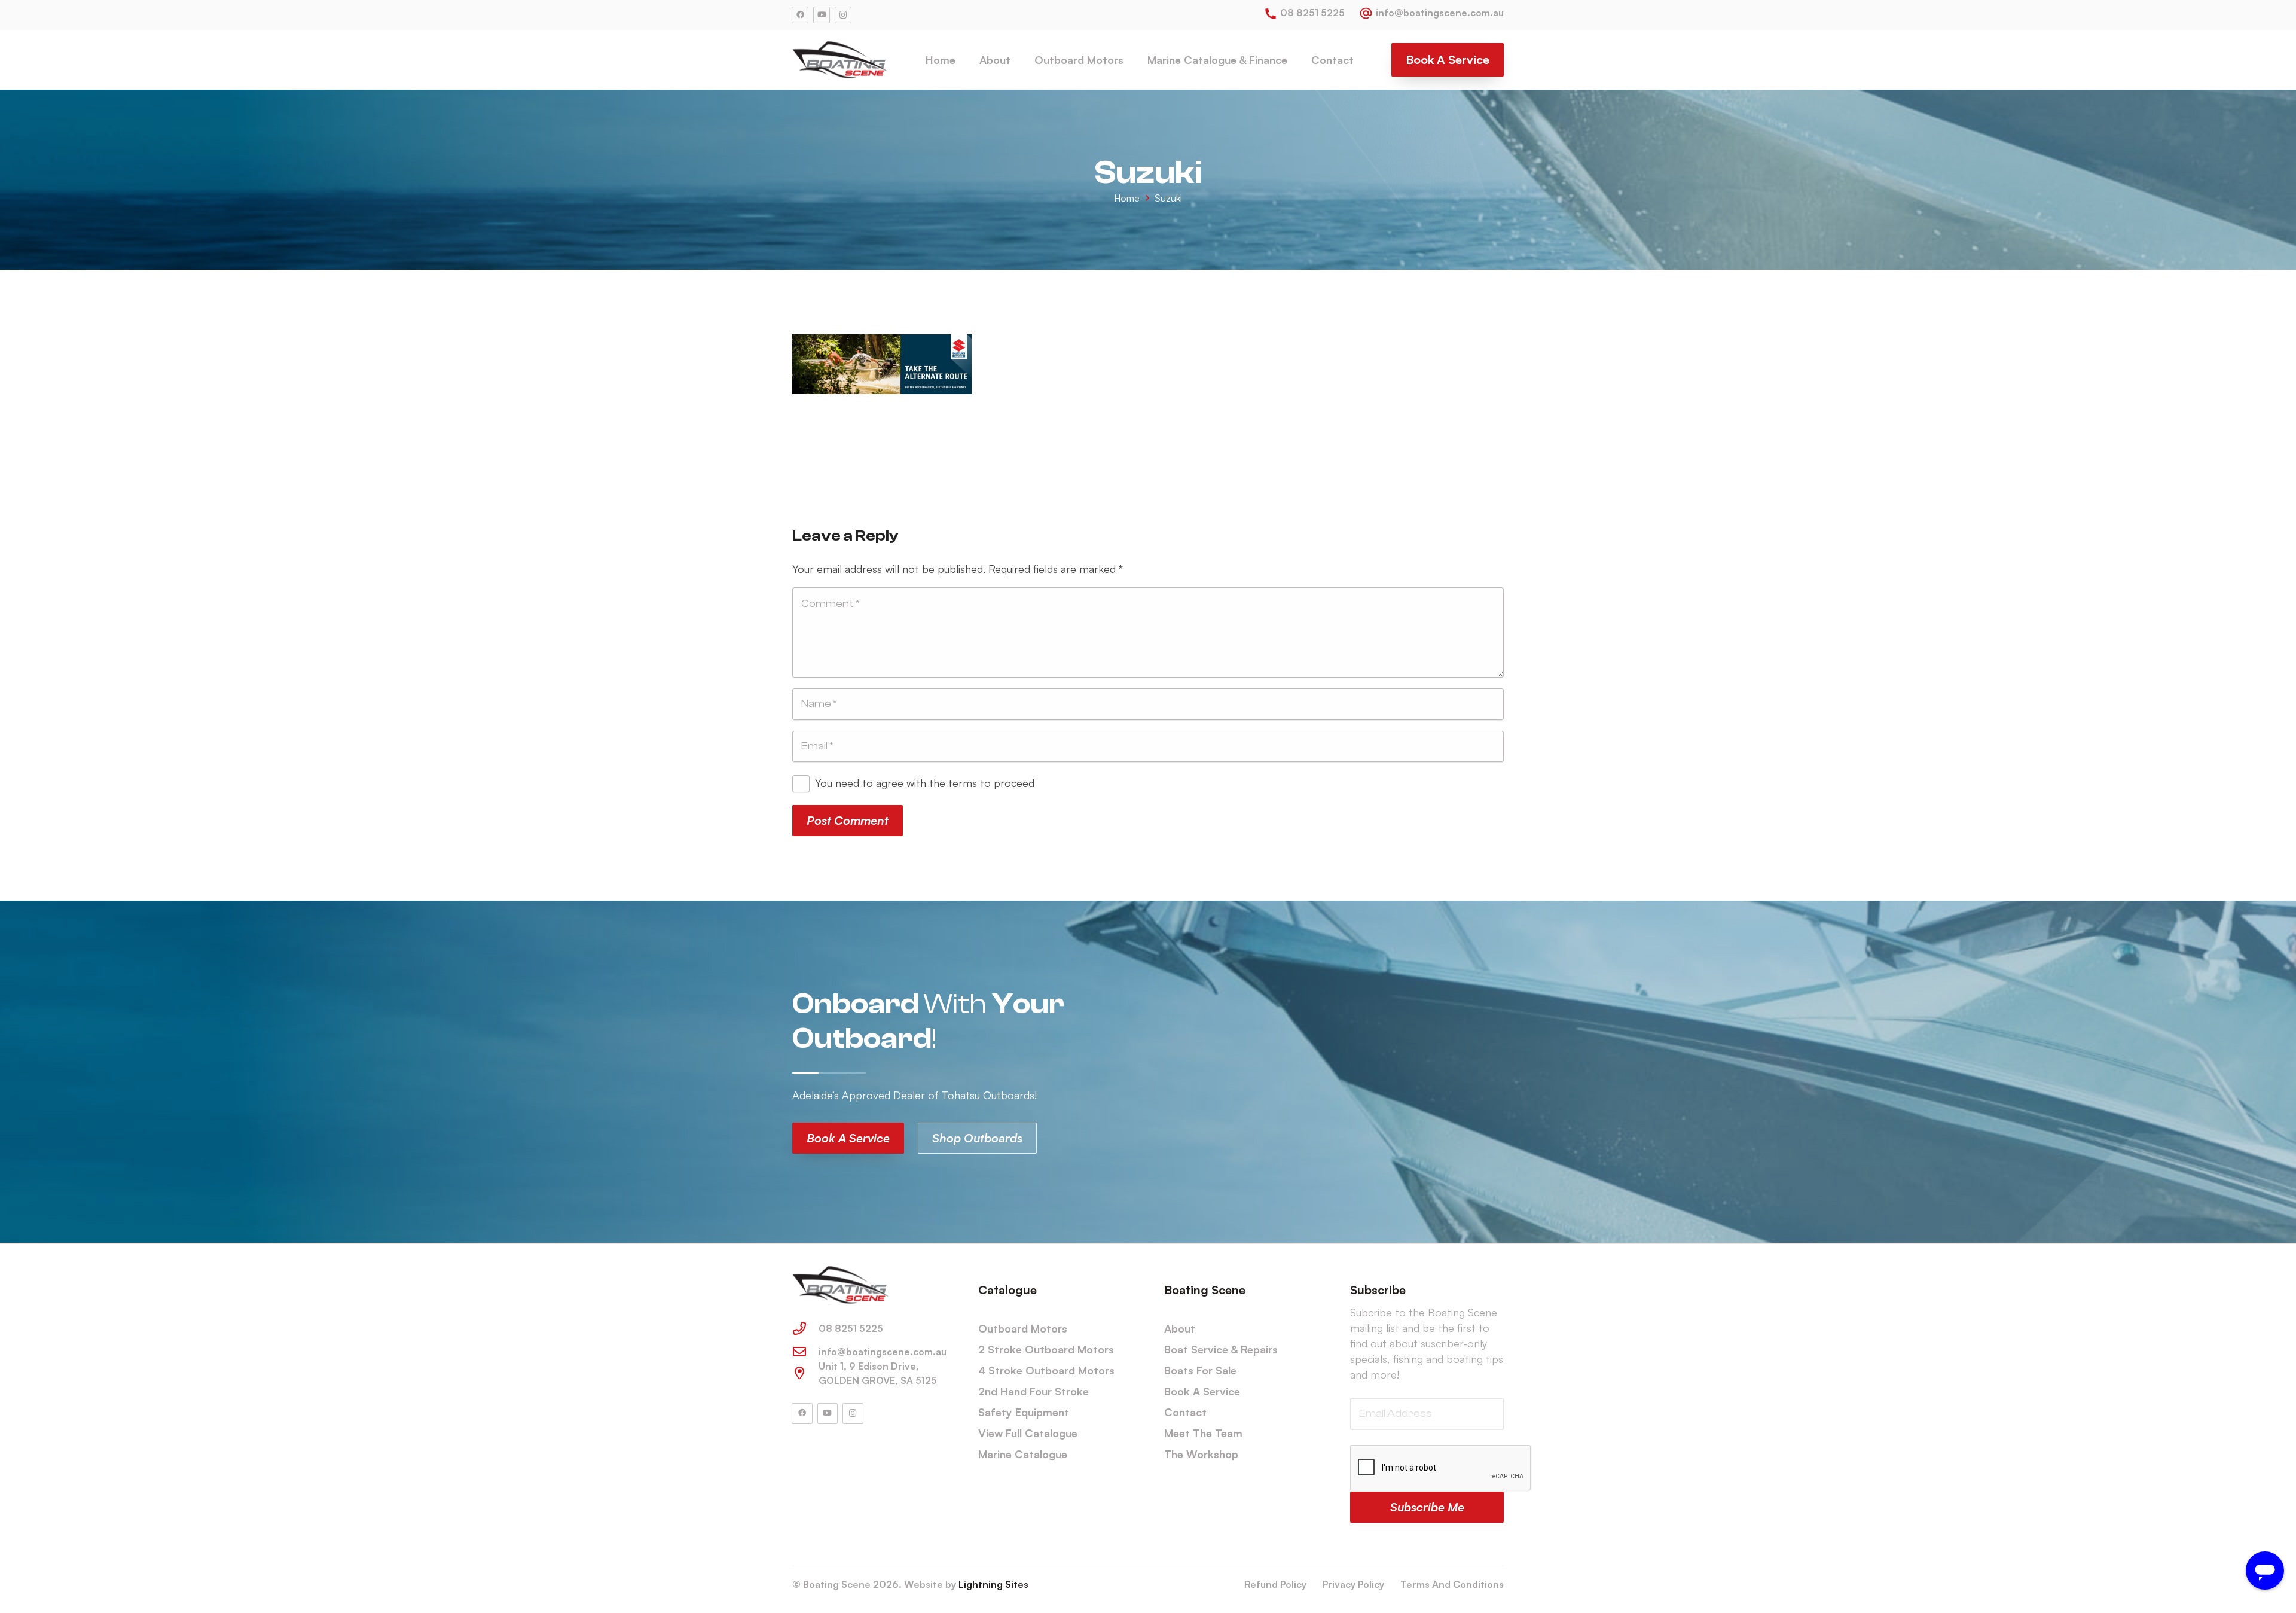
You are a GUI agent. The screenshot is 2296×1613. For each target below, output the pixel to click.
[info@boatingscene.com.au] (805, 1352)
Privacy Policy (1353, 1584)
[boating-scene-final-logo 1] (840, 60)
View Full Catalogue (1028, 1433)
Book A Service (1202, 1391)
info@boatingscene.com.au (883, 1352)
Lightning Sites (993, 1584)
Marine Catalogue (1023, 1454)
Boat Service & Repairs (1221, 1349)
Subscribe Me (1427, 1507)
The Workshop (1201, 1454)
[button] (1020, 60)
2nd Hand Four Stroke (1033, 1391)
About (1180, 1328)
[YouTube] (822, 15)
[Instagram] (843, 15)
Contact (1185, 1412)
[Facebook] (800, 15)
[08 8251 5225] (805, 1328)
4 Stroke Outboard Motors (1046, 1370)
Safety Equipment (1024, 1412)
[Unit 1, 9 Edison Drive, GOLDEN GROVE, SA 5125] (805, 1373)
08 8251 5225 (851, 1328)
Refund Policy (1275, 1584)
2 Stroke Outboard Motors (1046, 1349)
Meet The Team (1203, 1433)
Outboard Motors (1023, 1328)
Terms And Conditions (1452, 1584)
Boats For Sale (1200, 1370)
